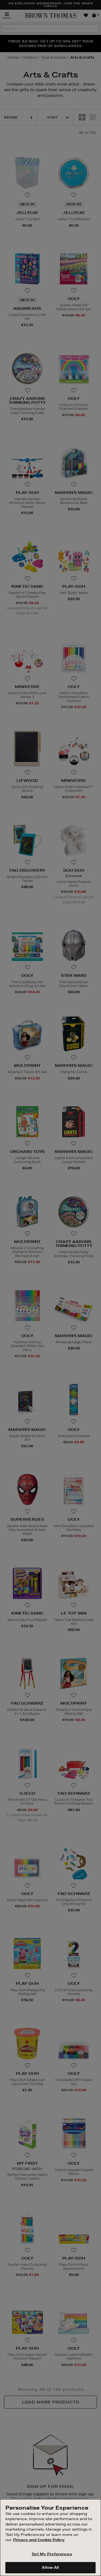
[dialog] (50, 2538)
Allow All (50, 2567)
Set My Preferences (52, 2554)
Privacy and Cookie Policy (39, 2540)
